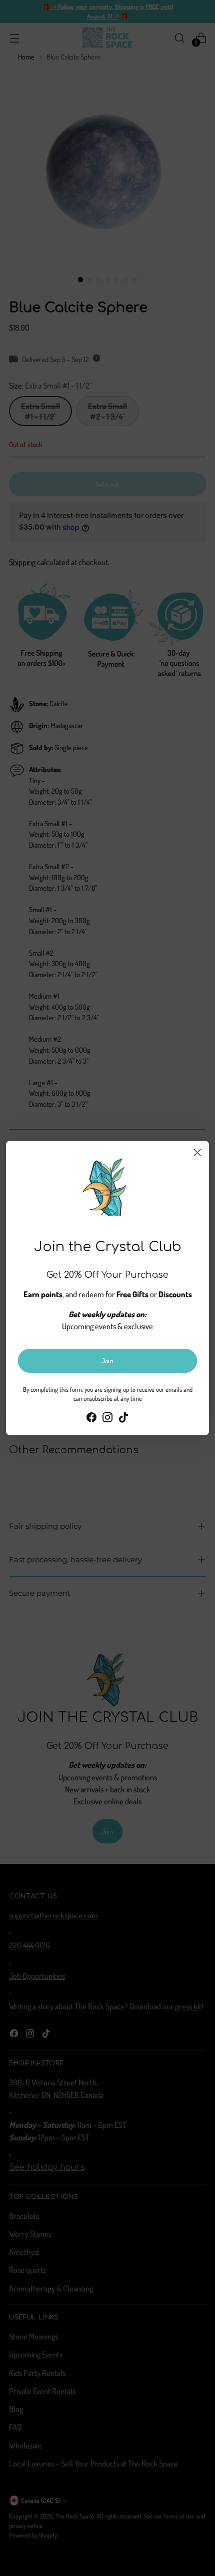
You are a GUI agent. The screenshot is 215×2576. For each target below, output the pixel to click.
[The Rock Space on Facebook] (91, 1419)
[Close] (197, 1152)
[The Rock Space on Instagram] (107, 1419)
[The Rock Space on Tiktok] (123, 1419)
